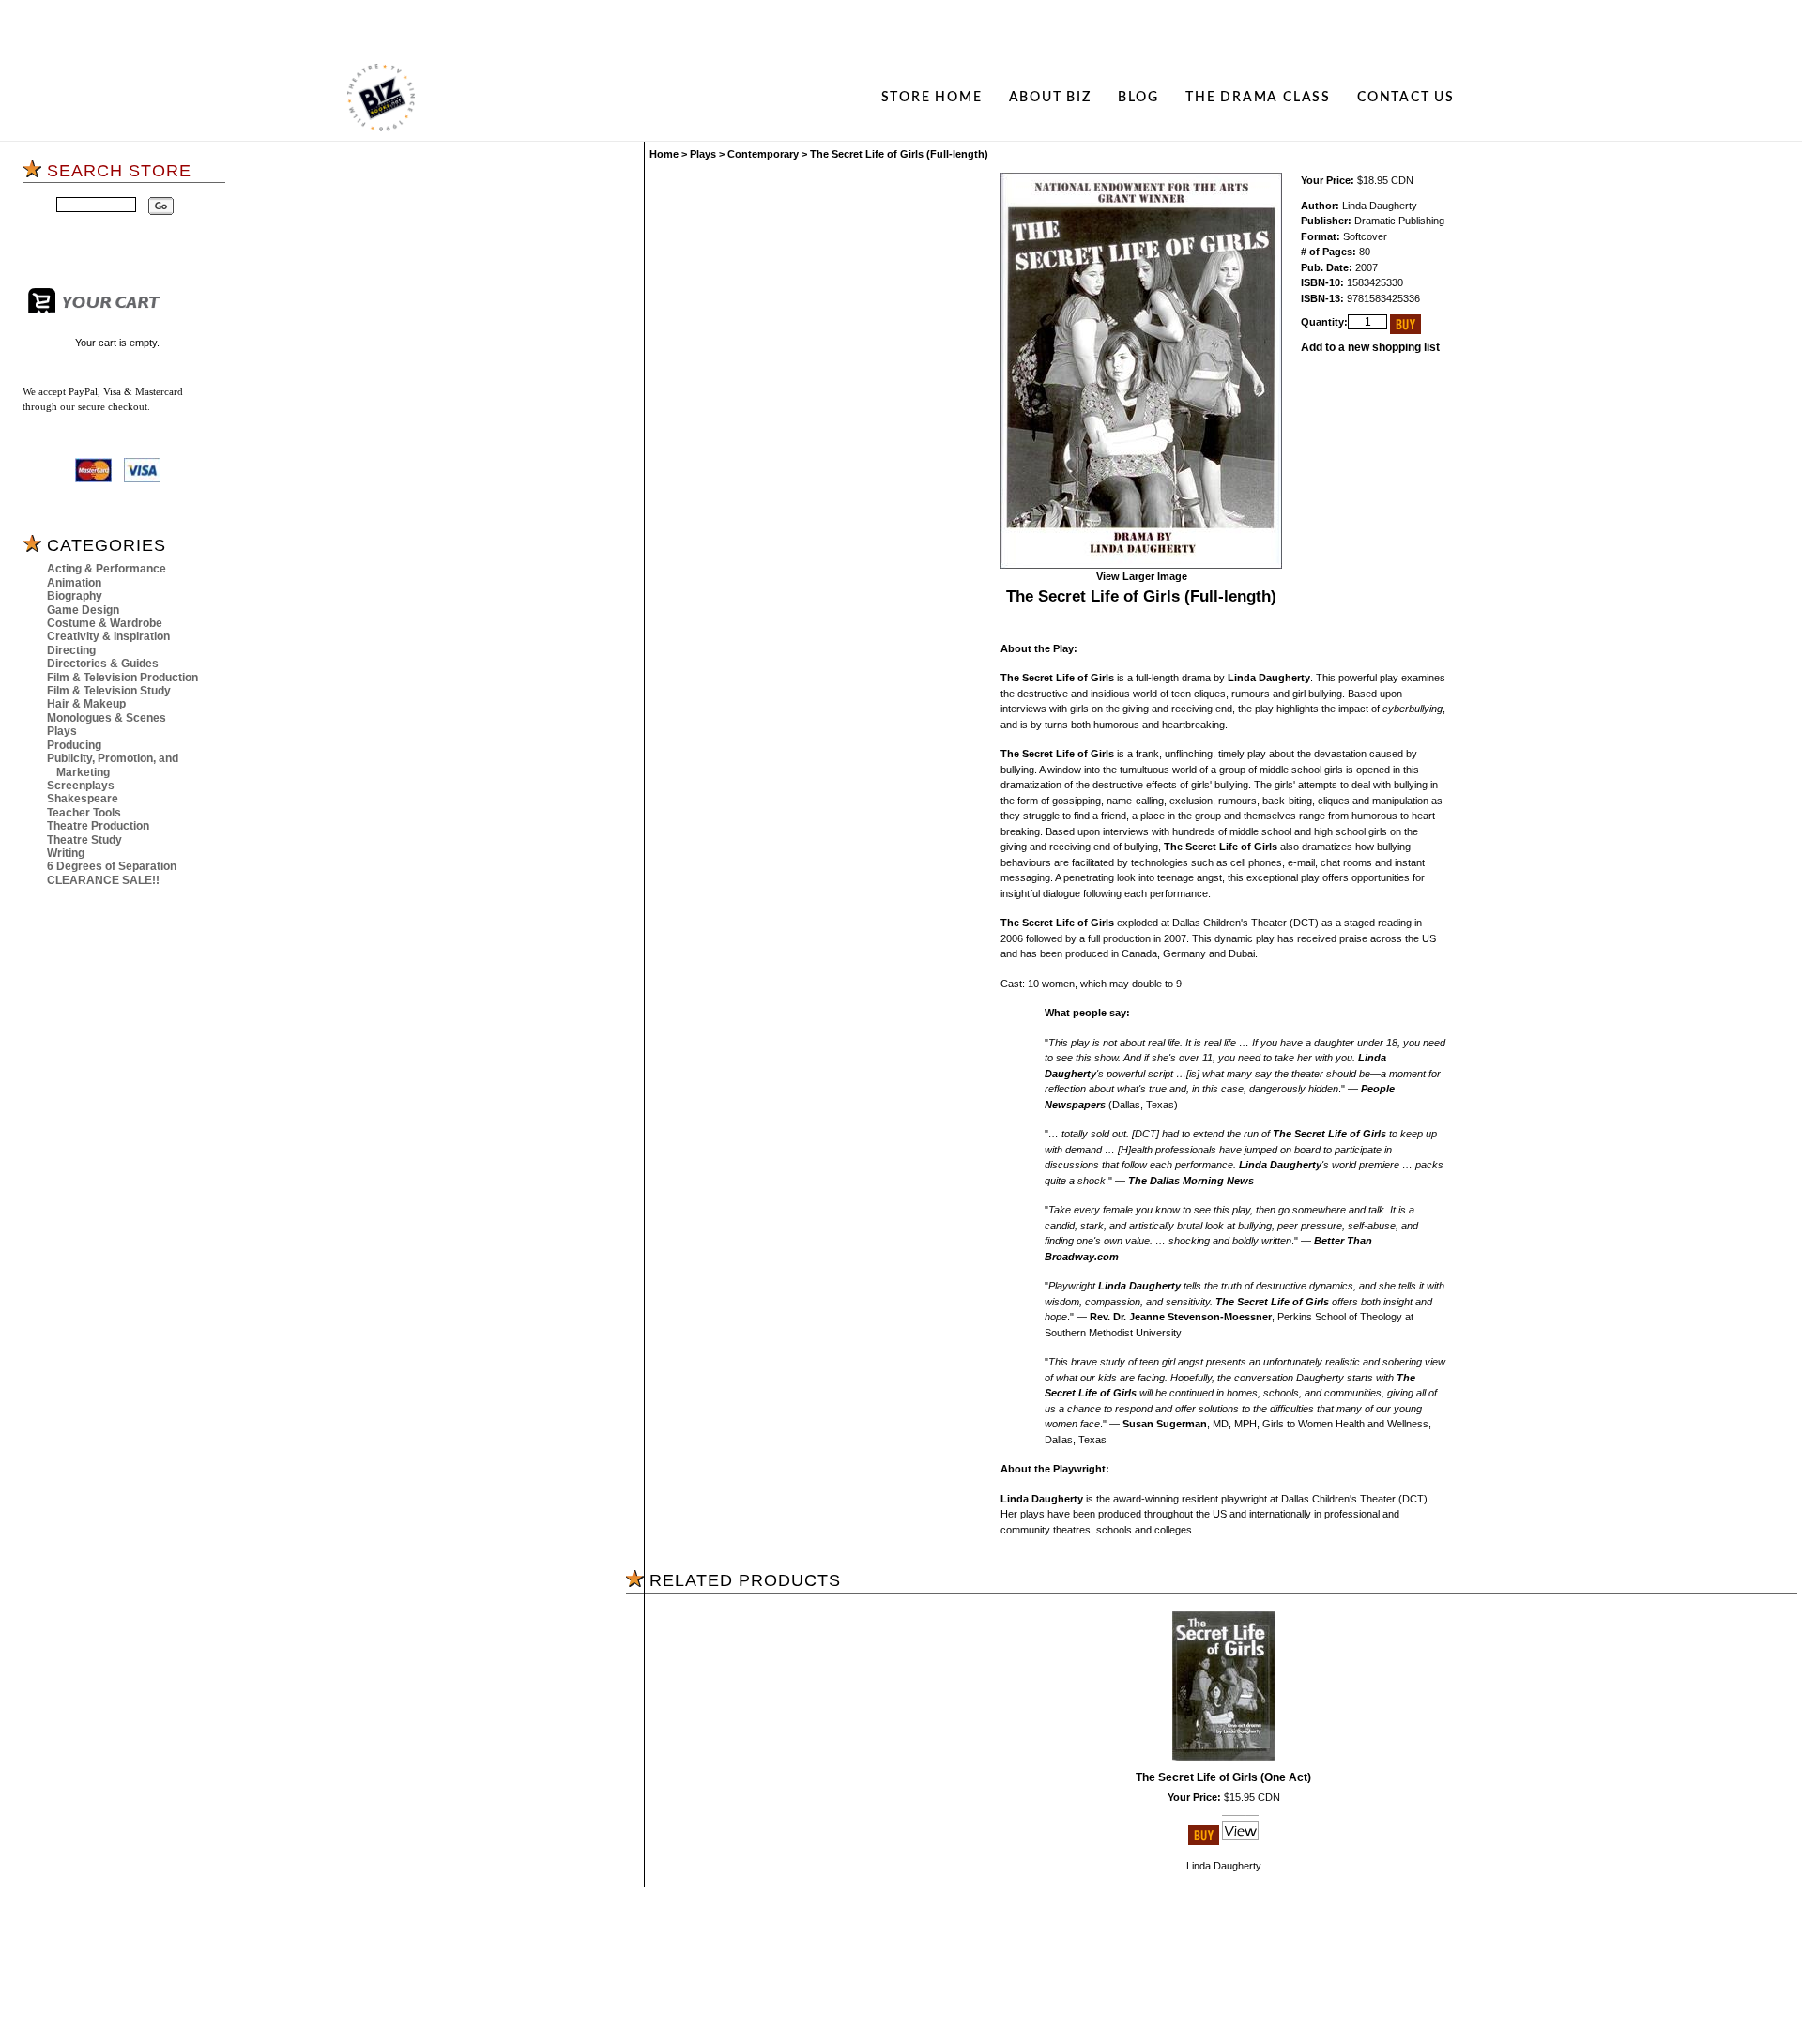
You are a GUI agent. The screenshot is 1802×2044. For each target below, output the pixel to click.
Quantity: (1324, 322)
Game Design (83, 610)
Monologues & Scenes (107, 718)
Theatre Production (98, 826)
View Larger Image (1142, 576)
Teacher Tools (84, 813)
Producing (74, 745)
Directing (71, 650)
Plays (62, 731)
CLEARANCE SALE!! (103, 880)
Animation (74, 583)
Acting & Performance (107, 569)
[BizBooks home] (381, 98)
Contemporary (763, 154)
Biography (75, 596)
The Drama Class (1258, 97)
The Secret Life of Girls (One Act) (1223, 1777)
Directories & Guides (103, 664)
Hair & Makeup (86, 704)
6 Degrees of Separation (112, 866)
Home (664, 154)
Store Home (932, 97)
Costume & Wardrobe (105, 623)
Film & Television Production (122, 678)
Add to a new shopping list (1370, 347)
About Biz (1050, 97)
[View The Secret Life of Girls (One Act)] (1240, 1841)
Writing (66, 853)
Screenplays (81, 786)
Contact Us (1406, 97)
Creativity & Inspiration (108, 636)
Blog (1138, 97)
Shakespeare (83, 799)
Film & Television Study (109, 691)
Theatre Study (84, 840)
